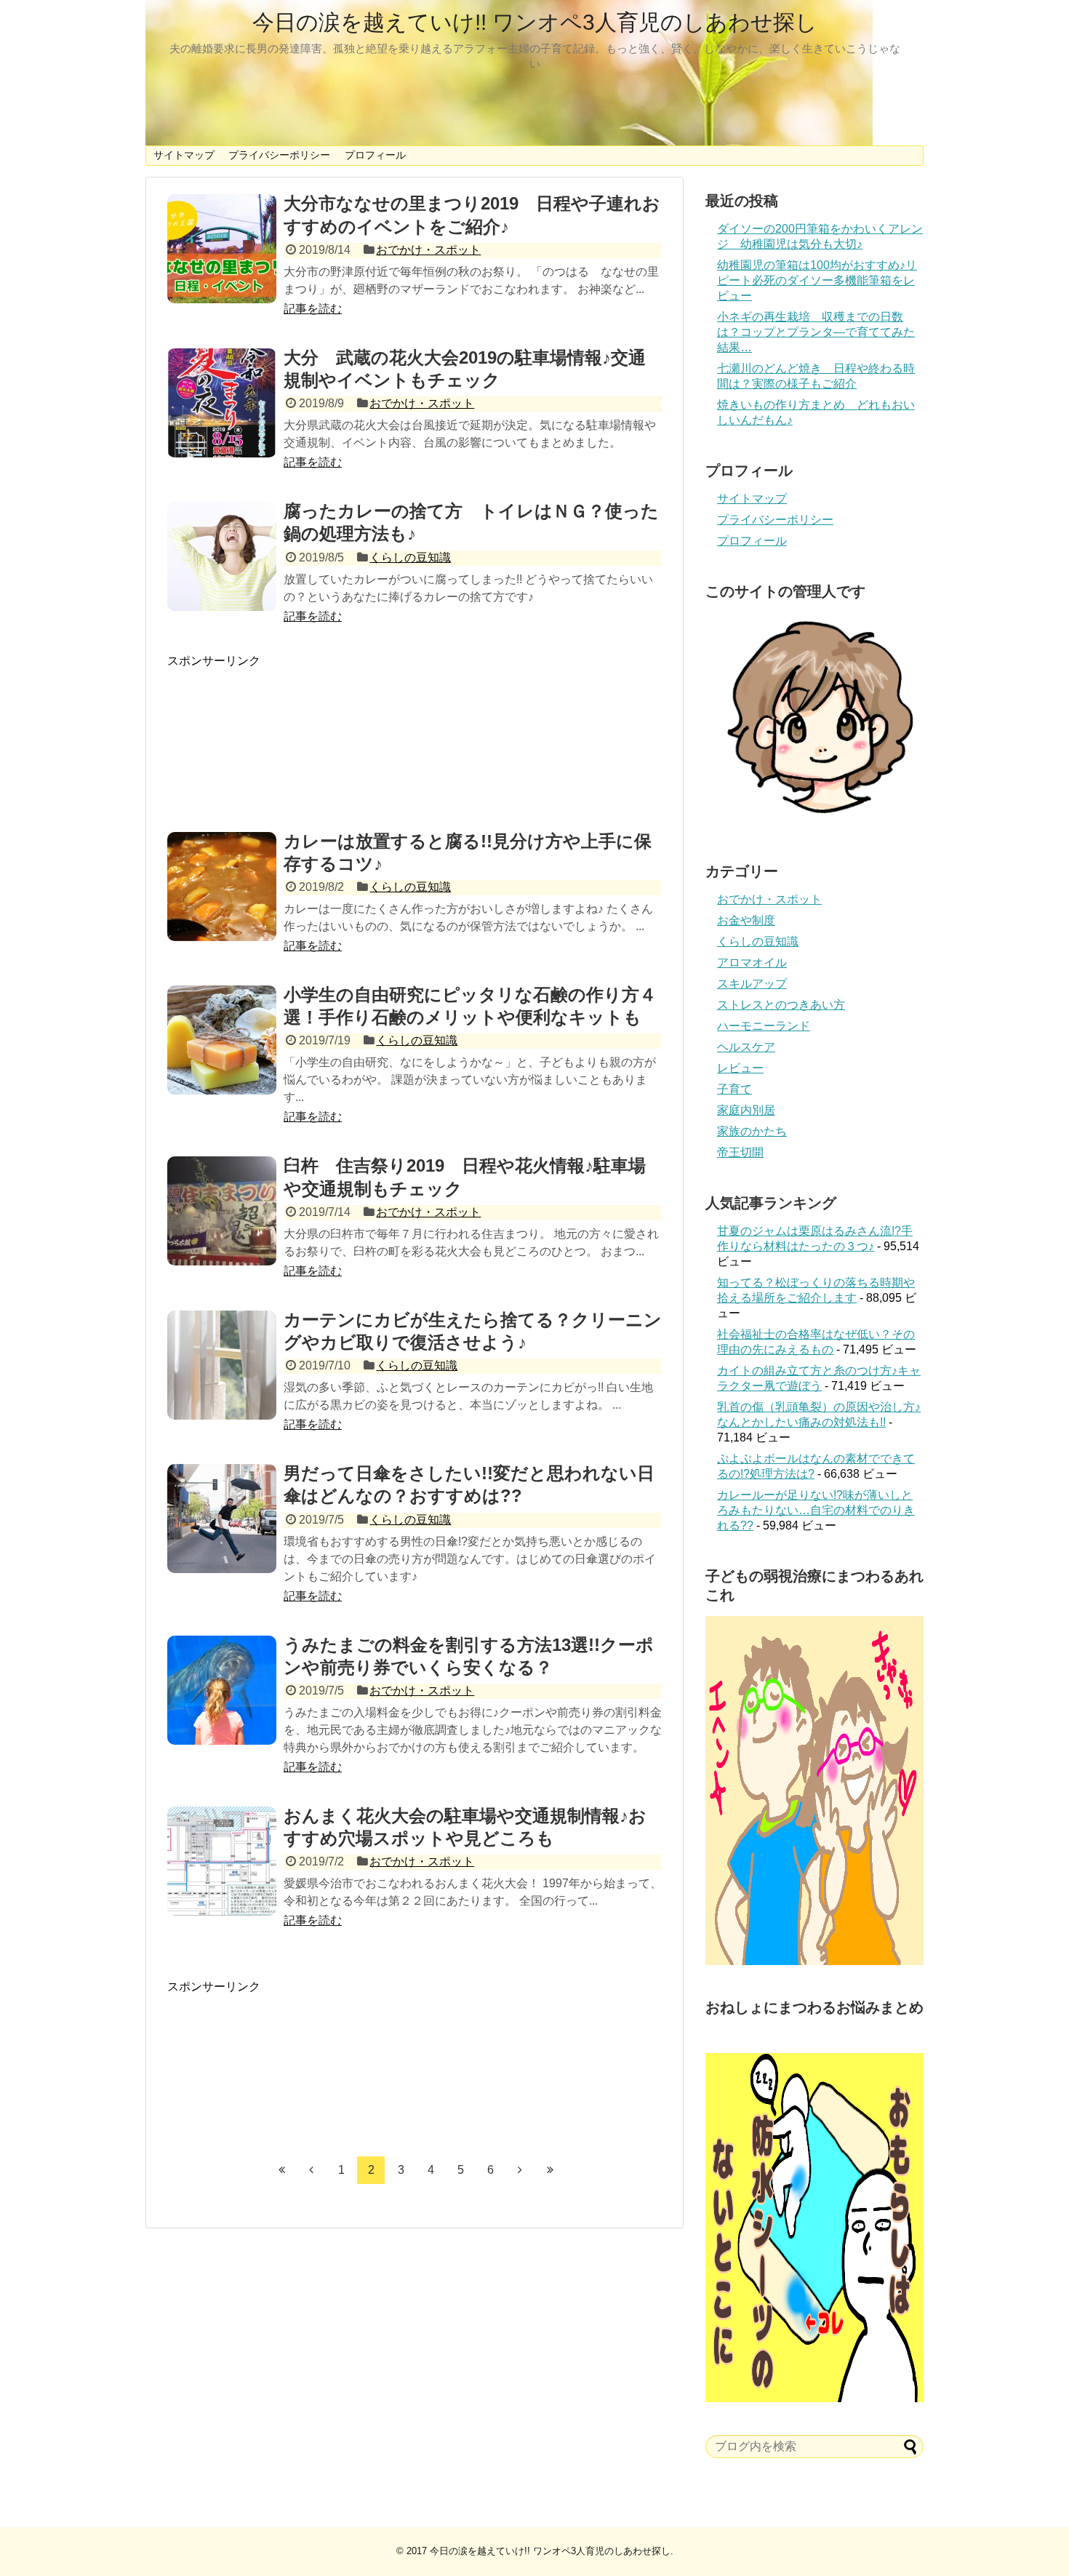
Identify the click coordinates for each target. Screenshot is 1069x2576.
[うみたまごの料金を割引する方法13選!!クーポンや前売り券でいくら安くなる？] (222, 1690)
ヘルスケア (746, 1047)
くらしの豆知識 (410, 557)
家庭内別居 (746, 1110)
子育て (734, 1089)
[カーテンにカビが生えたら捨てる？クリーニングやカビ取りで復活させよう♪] (222, 1365)
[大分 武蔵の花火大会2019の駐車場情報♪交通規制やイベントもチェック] (222, 403)
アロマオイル (752, 963)
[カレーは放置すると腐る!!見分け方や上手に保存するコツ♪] (222, 887)
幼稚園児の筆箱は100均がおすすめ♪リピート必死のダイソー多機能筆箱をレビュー (817, 280)
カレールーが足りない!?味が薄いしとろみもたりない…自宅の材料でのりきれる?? (816, 1510)
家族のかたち (752, 1131)
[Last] (550, 2169)
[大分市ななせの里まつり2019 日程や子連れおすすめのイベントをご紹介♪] (222, 249)
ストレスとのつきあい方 (781, 1005)
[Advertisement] (415, 735)
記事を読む (313, 309)
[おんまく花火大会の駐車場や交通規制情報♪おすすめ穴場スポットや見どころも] (222, 1861)
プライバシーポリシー (279, 155)
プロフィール (375, 155)
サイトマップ (184, 155)
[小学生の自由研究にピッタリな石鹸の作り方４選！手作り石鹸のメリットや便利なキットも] (222, 1040)
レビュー (740, 1068)
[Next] (520, 2169)
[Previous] (311, 2169)
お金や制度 (746, 920)
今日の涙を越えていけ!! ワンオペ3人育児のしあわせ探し (535, 22)
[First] (281, 2169)
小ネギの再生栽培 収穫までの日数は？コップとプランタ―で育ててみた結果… (816, 332)
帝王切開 (740, 1152)
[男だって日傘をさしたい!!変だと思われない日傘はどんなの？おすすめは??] (222, 1519)
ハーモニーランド (764, 1026)
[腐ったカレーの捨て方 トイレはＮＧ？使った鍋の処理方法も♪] (222, 556)
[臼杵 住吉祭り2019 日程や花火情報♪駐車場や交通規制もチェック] (222, 1211)
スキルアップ (752, 984)
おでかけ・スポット (428, 250)
